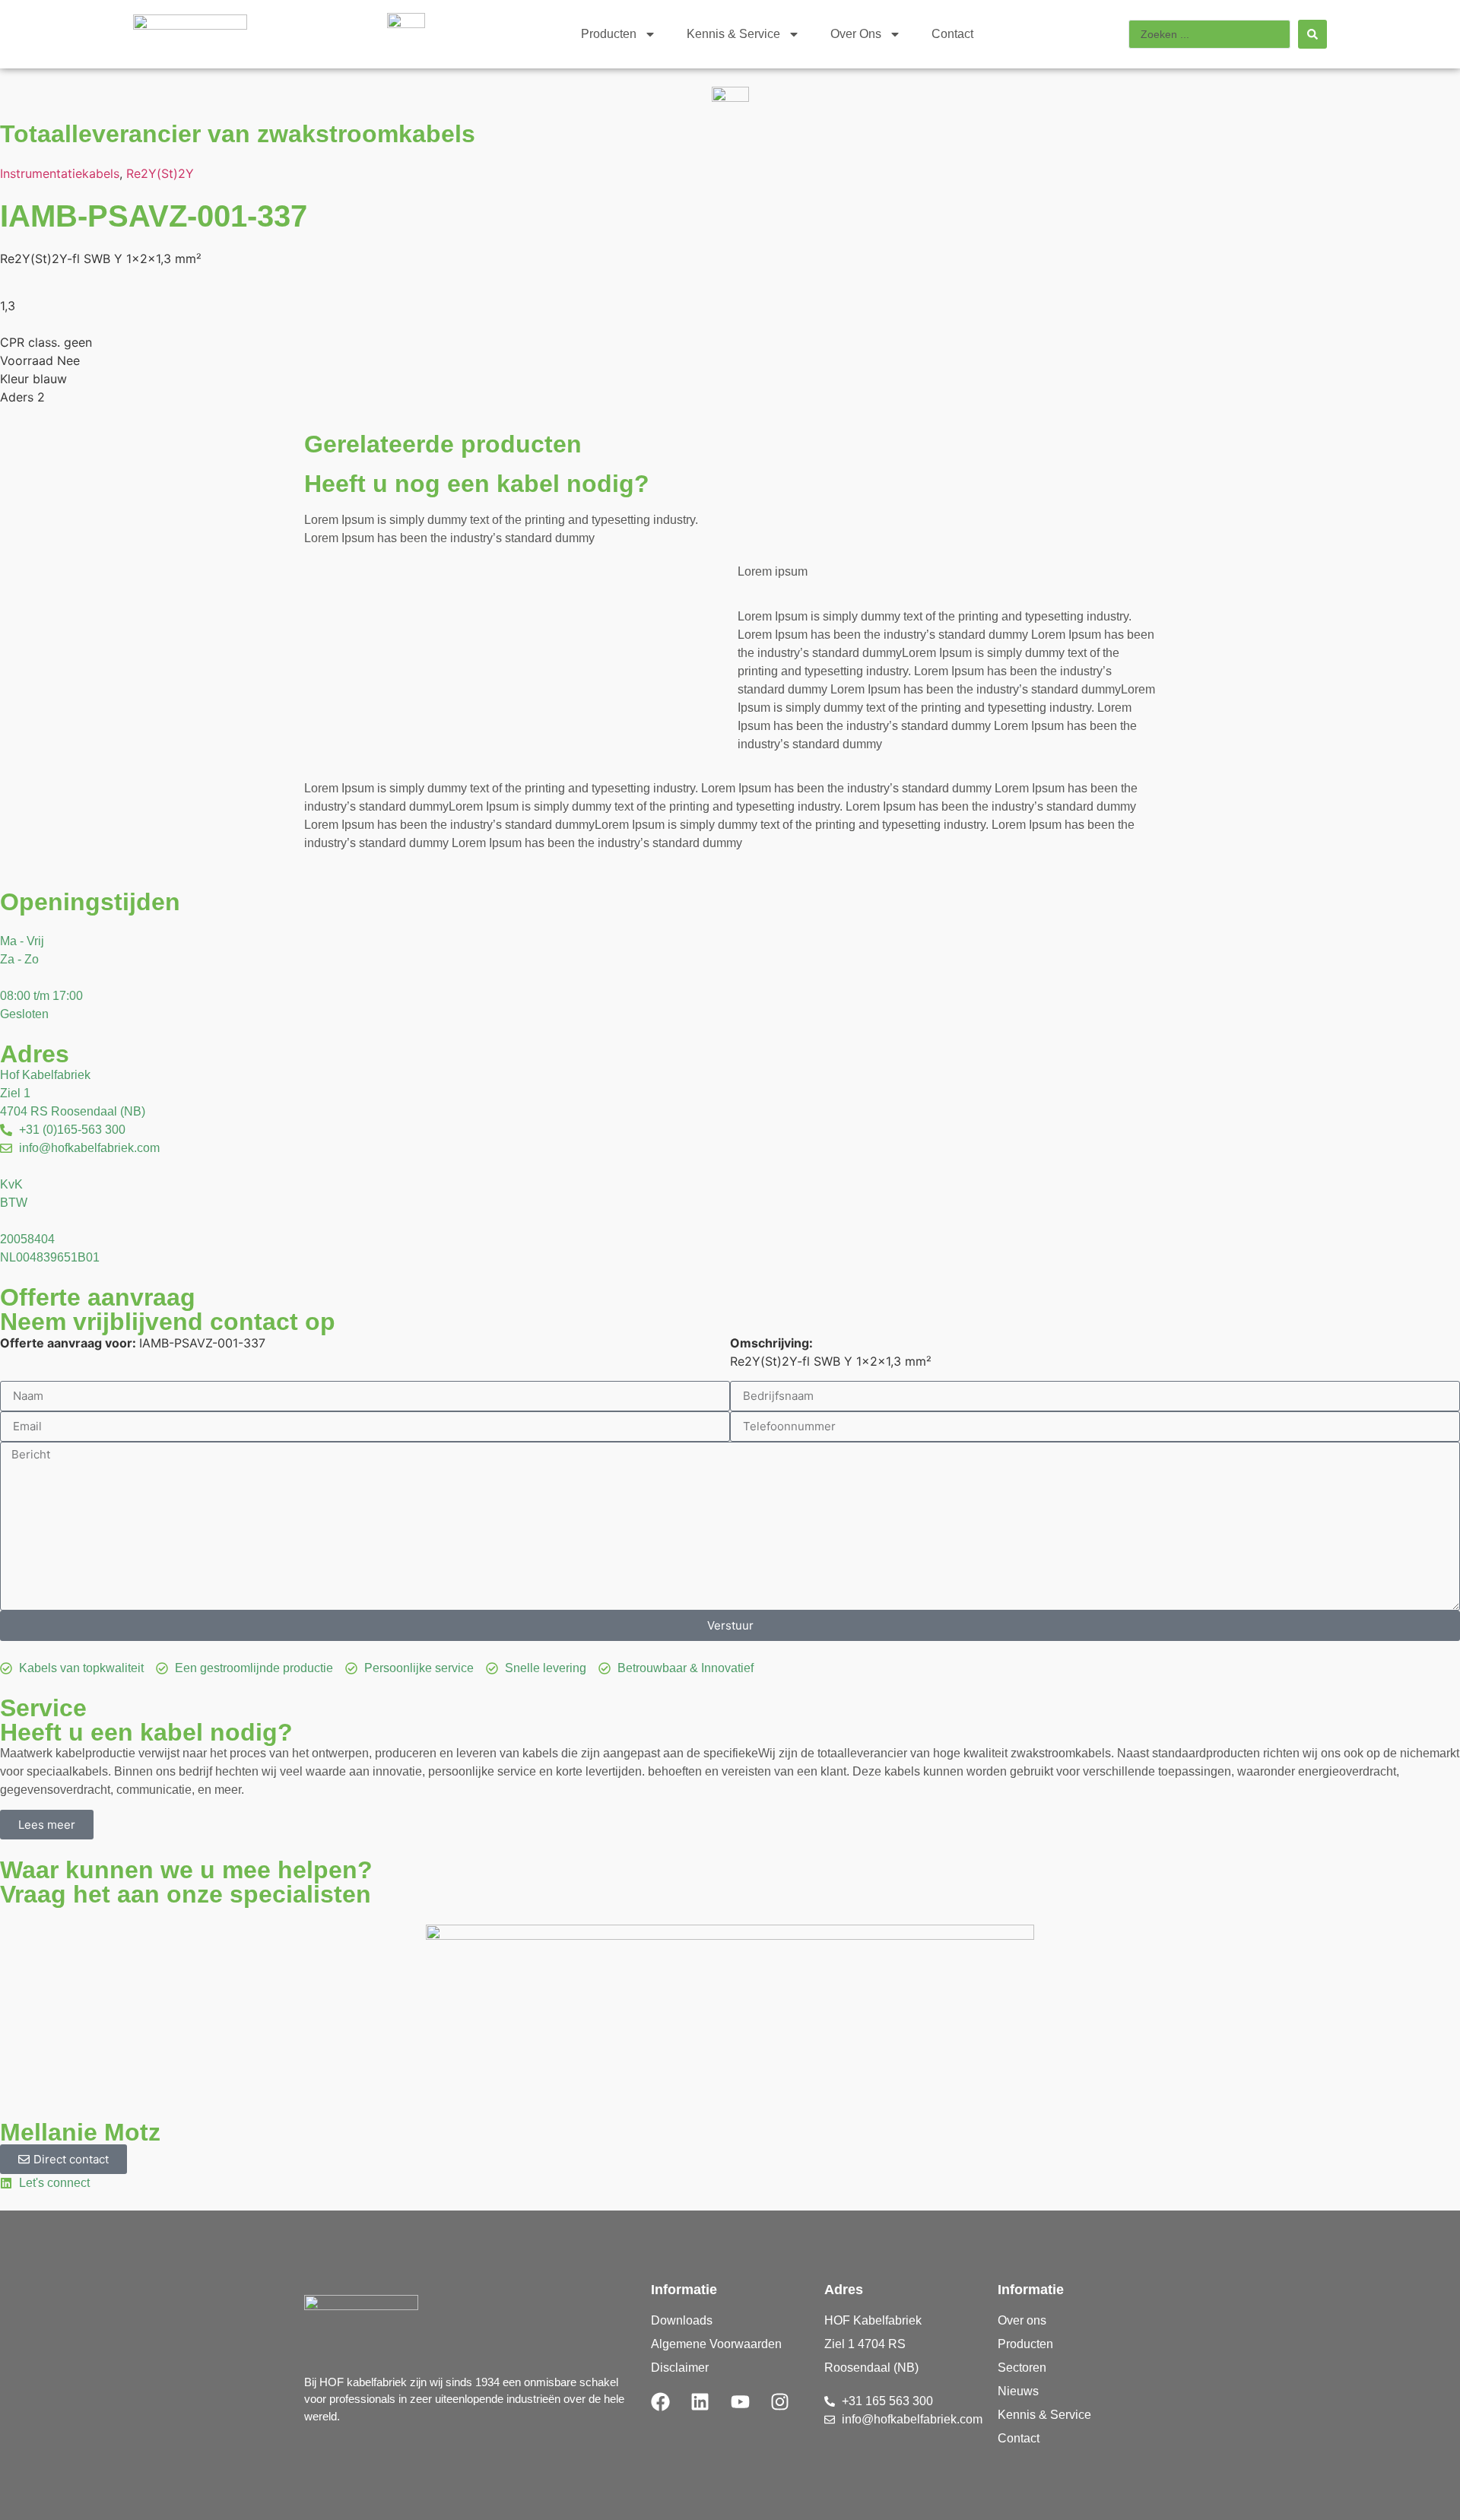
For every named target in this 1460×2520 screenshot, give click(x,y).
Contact (952, 34)
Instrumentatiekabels (60, 173)
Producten (609, 34)
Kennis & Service (733, 34)
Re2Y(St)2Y (160, 173)
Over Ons (856, 34)
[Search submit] (1312, 34)
